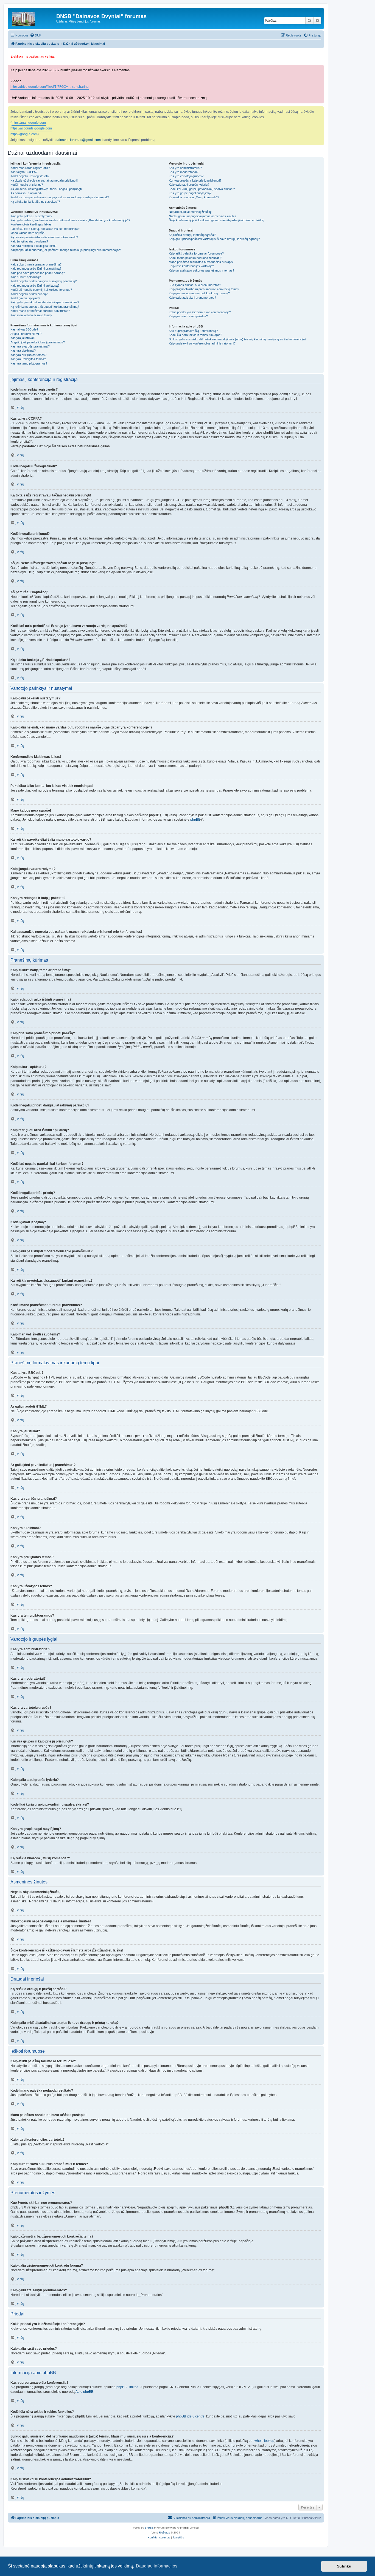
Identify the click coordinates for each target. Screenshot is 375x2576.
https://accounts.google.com (31, 128)
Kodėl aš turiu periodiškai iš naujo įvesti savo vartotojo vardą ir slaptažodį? (60, 197)
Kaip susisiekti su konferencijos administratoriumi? (202, 343)
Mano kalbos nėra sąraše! (28, 233)
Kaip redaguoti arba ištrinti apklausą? (35, 286)
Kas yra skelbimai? (23, 351)
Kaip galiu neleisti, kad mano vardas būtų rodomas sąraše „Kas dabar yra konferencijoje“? (70, 220)
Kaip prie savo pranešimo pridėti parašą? (38, 273)
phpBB (195, 820)
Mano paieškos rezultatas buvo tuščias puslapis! (201, 262)
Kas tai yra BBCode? (24, 329)
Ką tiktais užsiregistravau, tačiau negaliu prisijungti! (44, 180)
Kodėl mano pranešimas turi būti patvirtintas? (40, 311)
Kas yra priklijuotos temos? (28, 355)
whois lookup (264, 2441)
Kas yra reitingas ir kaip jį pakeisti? (33, 246)
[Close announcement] (320, 54)
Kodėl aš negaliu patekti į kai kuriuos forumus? (41, 290)
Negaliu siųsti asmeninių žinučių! (190, 212)
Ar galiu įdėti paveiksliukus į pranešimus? (38, 342)
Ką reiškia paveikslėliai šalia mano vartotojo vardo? (44, 237)
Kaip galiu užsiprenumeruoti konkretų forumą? (199, 293)
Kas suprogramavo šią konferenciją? (193, 331)
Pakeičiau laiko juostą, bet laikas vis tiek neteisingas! (45, 229)
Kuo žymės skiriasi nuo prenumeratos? (195, 285)
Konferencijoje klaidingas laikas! (31, 224)
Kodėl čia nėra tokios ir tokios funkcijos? (195, 335)
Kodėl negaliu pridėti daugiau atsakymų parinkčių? (44, 281)
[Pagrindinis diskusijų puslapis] (33, 18)
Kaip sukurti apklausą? (26, 277)
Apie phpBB (84, 2392)
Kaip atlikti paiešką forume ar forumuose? (196, 253)
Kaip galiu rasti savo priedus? (188, 316)
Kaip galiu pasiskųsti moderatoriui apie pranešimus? (45, 302)
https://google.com (24, 134)
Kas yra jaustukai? (23, 338)
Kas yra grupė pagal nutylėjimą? (190, 193)
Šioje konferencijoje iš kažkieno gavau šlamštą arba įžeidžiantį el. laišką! (217, 220)
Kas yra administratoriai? (185, 168)
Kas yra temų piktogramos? (29, 363)
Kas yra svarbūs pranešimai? (30, 346)
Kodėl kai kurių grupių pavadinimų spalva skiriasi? (202, 189)
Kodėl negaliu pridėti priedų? (29, 294)
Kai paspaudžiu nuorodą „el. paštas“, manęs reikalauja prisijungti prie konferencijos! (66, 250)
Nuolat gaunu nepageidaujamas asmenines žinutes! (203, 216)
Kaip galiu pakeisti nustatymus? (31, 216)
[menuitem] (36, 35)
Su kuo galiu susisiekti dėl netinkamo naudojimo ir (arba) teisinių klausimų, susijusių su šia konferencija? (238, 339)
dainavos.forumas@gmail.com (78, 140)
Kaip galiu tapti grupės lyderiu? (189, 185)
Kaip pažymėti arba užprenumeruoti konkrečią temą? (204, 289)
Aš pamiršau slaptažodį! (26, 193)
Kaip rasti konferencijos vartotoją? (191, 266)
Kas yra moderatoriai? (184, 172)
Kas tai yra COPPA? (24, 172)
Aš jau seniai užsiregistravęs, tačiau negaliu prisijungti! (46, 189)
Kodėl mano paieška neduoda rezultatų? (195, 258)
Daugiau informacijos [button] (157, 2566)
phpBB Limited (127, 2387)
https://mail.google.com (29, 123)
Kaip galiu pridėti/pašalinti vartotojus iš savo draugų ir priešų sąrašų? (214, 239)
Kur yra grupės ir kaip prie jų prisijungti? (195, 180)
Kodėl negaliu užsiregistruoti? (30, 176)
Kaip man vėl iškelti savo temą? (31, 315)
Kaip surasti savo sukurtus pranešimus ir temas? (202, 270)
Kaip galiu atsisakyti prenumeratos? (192, 298)
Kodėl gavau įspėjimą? (25, 298)
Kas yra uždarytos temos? (28, 359)
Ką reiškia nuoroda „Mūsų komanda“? (194, 197)
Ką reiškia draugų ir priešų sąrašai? (192, 235)
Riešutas (164, 2533)
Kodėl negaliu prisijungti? (27, 185)
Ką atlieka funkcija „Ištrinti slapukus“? (35, 202)
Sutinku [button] (344, 2566)
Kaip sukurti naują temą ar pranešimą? (36, 264)
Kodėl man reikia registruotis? (30, 168)
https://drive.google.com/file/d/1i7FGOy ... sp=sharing (50, 87)
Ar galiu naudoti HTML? (26, 334)
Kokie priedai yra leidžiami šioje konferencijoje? (200, 312)
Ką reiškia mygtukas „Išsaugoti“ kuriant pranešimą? (45, 307)
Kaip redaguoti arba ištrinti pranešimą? (36, 269)
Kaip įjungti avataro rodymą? (29, 241)
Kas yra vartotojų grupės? (186, 176)
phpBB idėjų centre (190, 2416)
